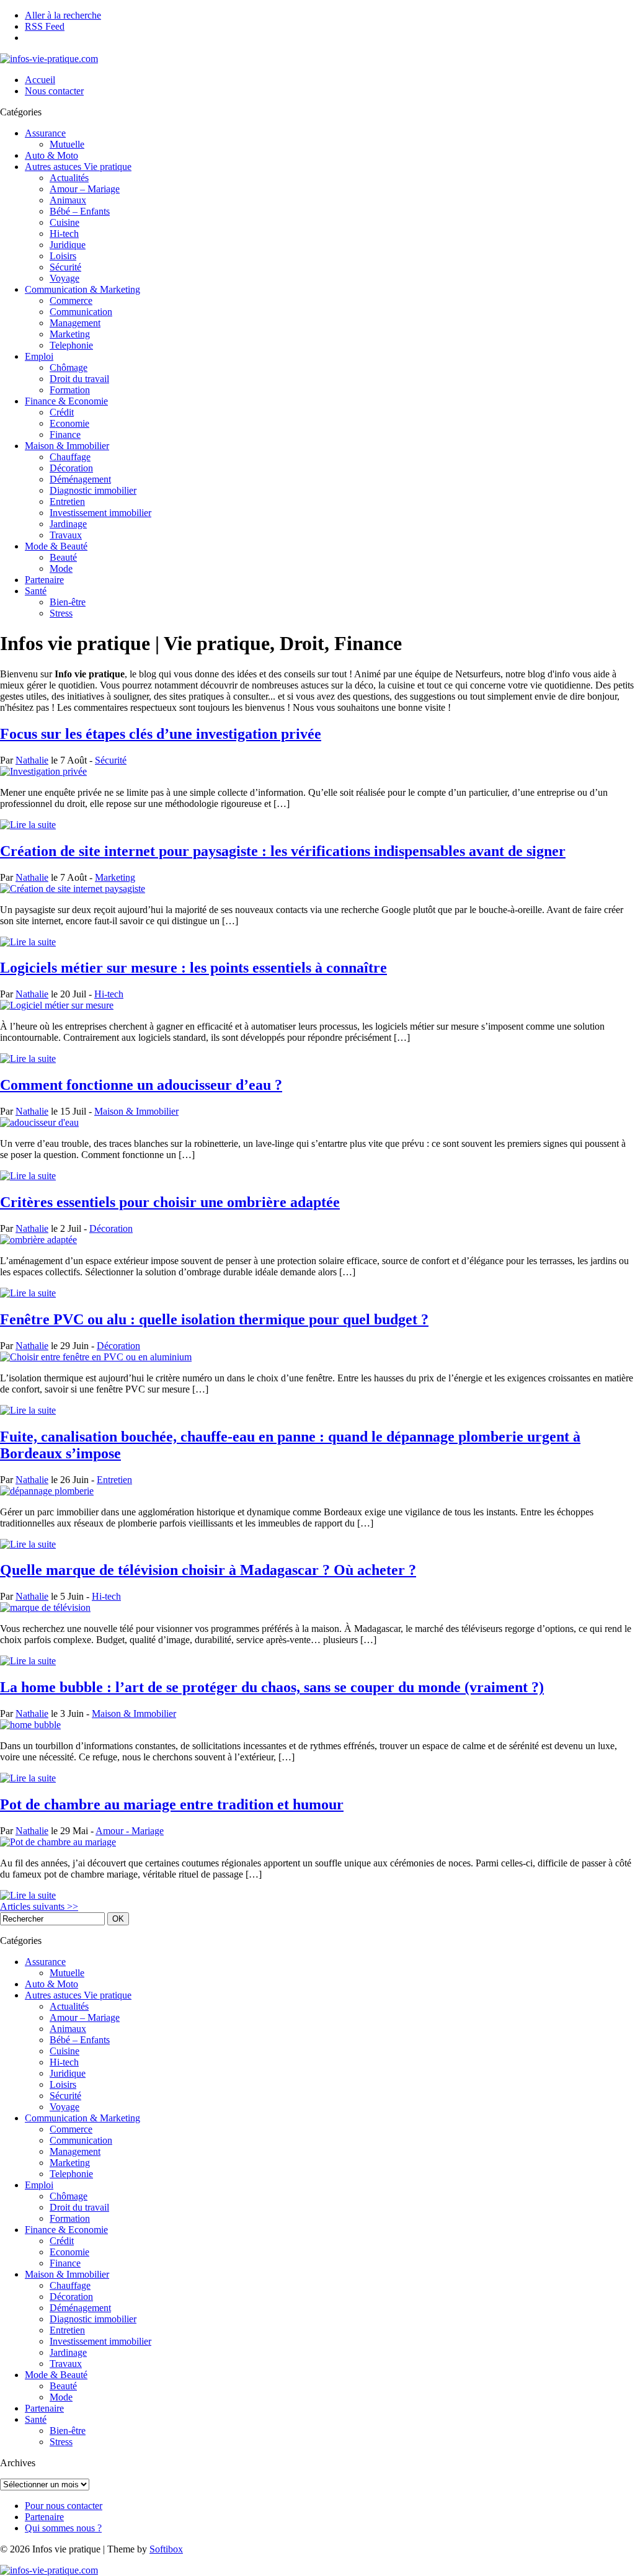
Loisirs (63, 256)
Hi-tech (64, 234)
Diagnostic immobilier (93, 490)
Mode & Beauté (56, 546)
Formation (70, 390)
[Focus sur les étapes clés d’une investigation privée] (43, 771)
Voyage (64, 278)
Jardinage (68, 524)
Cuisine (64, 222)
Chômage (69, 368)
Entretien (67, 501)
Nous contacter (54, 91)
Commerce (71, 301)
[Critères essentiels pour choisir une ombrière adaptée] (38, 1240)
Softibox (166, 2549)
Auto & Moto (51, 155)
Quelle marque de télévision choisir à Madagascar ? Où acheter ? (208, 1570)
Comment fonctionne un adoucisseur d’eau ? (141, 1085)
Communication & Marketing (82, 289)
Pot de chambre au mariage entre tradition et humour (172, 1804)
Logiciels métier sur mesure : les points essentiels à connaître (193, 968)
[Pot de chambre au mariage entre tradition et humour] (58, 1842)
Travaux (66, 535)
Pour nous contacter (64, 2506)
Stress (61, 613)
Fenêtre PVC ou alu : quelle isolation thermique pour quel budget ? (214, 1319)
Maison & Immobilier (67, 446)
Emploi (39, 356)
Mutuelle (67, 144)
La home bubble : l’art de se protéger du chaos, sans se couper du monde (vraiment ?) (272, 1687)
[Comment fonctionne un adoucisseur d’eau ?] (39, 1122)
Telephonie (71, 345)
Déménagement (80, 479)
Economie (69, 423)
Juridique (68, 245)
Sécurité (65, 267)
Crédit (62, 412)
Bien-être (68, 602)
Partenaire (44, 580)
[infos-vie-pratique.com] (49, 59)
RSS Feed (45, 26)
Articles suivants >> (39, 1906)
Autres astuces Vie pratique (78, 167)
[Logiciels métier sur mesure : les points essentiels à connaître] (57, 1005)
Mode (61, 568)
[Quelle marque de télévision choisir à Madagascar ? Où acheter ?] (45, 1607)
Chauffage (70, 457)
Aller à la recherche (63, 15)
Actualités (69, 178)
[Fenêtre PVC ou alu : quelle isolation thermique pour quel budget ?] (96, 1357)
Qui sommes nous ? (63, 2528)
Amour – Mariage (85, 189)
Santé (36, 591)
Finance (65, 435)
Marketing (70, 334)
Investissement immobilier (100, 513)
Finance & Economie (66, 401)
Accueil (40, 80)
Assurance (45, 133)
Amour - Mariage (130, 1831)
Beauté (63, 557)
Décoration (71, 468)
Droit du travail (79, 379)
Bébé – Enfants (80, 211)
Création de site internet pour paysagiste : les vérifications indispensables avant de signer (283, 851)
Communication (81, 312)
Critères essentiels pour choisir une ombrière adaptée (170, 1202)
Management (75, 323)
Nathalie (32, 760)
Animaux (68, 200)
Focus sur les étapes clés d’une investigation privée (161, 734)
